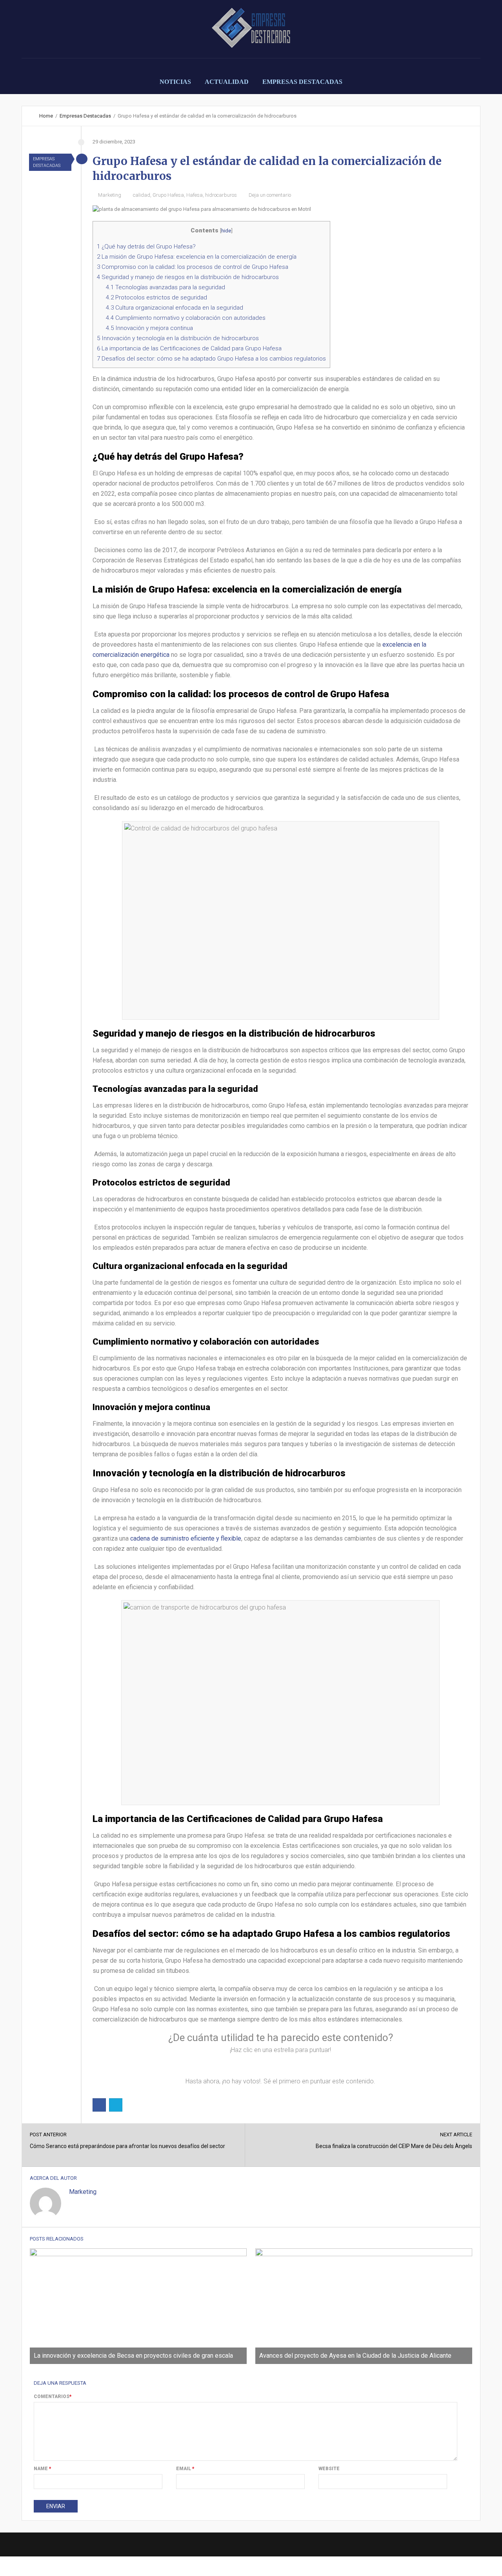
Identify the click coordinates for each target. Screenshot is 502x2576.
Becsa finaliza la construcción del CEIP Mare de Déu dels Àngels (394, 2146)
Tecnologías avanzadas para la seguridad (166, 287)
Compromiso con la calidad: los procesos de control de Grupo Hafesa (193, 267)
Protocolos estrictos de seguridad (156, 297)
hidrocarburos (221, 195)
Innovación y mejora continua (149, 328)
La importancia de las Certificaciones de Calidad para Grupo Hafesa (189, 348)
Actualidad (227, 82)
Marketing (110, 195)
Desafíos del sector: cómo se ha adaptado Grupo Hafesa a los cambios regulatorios (211, 359)
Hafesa (195, 195)
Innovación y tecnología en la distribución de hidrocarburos (178, 338)
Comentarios (53, 2397)
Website (329, 2469)
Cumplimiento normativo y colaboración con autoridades (186, 318)
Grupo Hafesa (168, 195)
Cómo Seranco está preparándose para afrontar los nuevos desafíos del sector (127, 2146)
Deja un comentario (270, 195)
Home (46, 116)
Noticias (175, 82)
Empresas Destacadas (302, 82)
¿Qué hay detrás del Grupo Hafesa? (146, 247)
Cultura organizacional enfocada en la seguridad (175, 308)
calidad (142, 195)
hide (226, 230)
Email (185, 2469)
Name (43, 2469)
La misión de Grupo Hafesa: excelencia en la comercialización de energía (197, 257)
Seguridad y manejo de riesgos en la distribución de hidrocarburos (188, 277)
